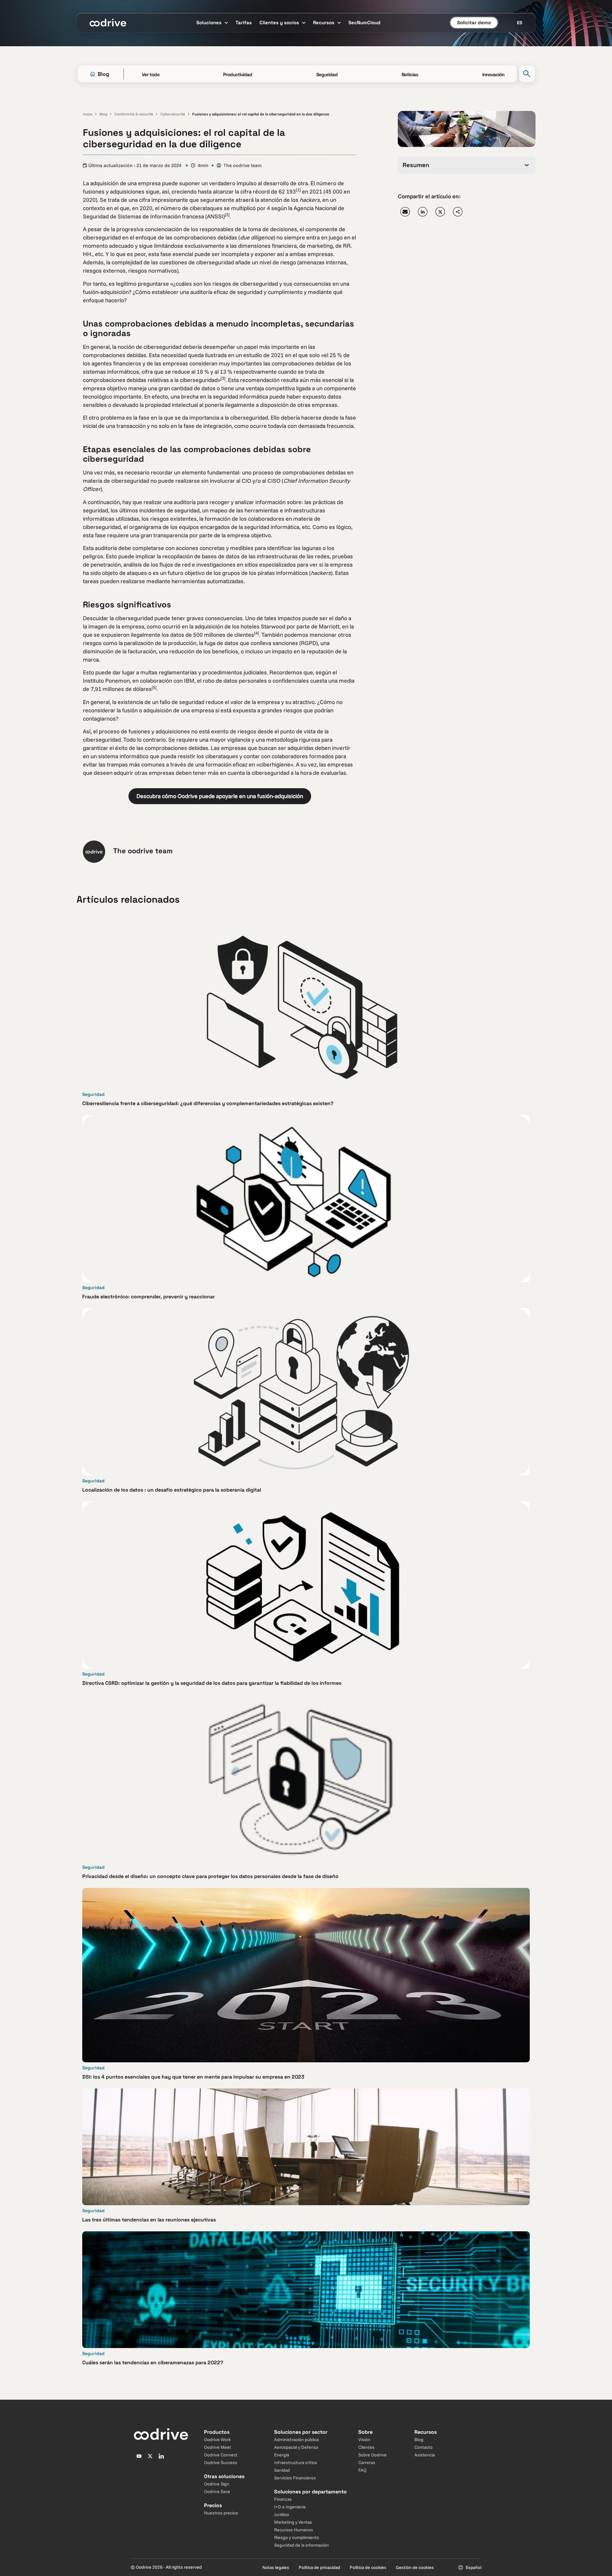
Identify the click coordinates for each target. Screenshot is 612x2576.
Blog (103, 114)
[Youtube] (139, 2456)
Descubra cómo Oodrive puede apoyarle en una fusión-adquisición (220, 796)
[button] (405, 212)
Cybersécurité (173, 114)
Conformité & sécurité (134, 114)
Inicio (88, 114)
